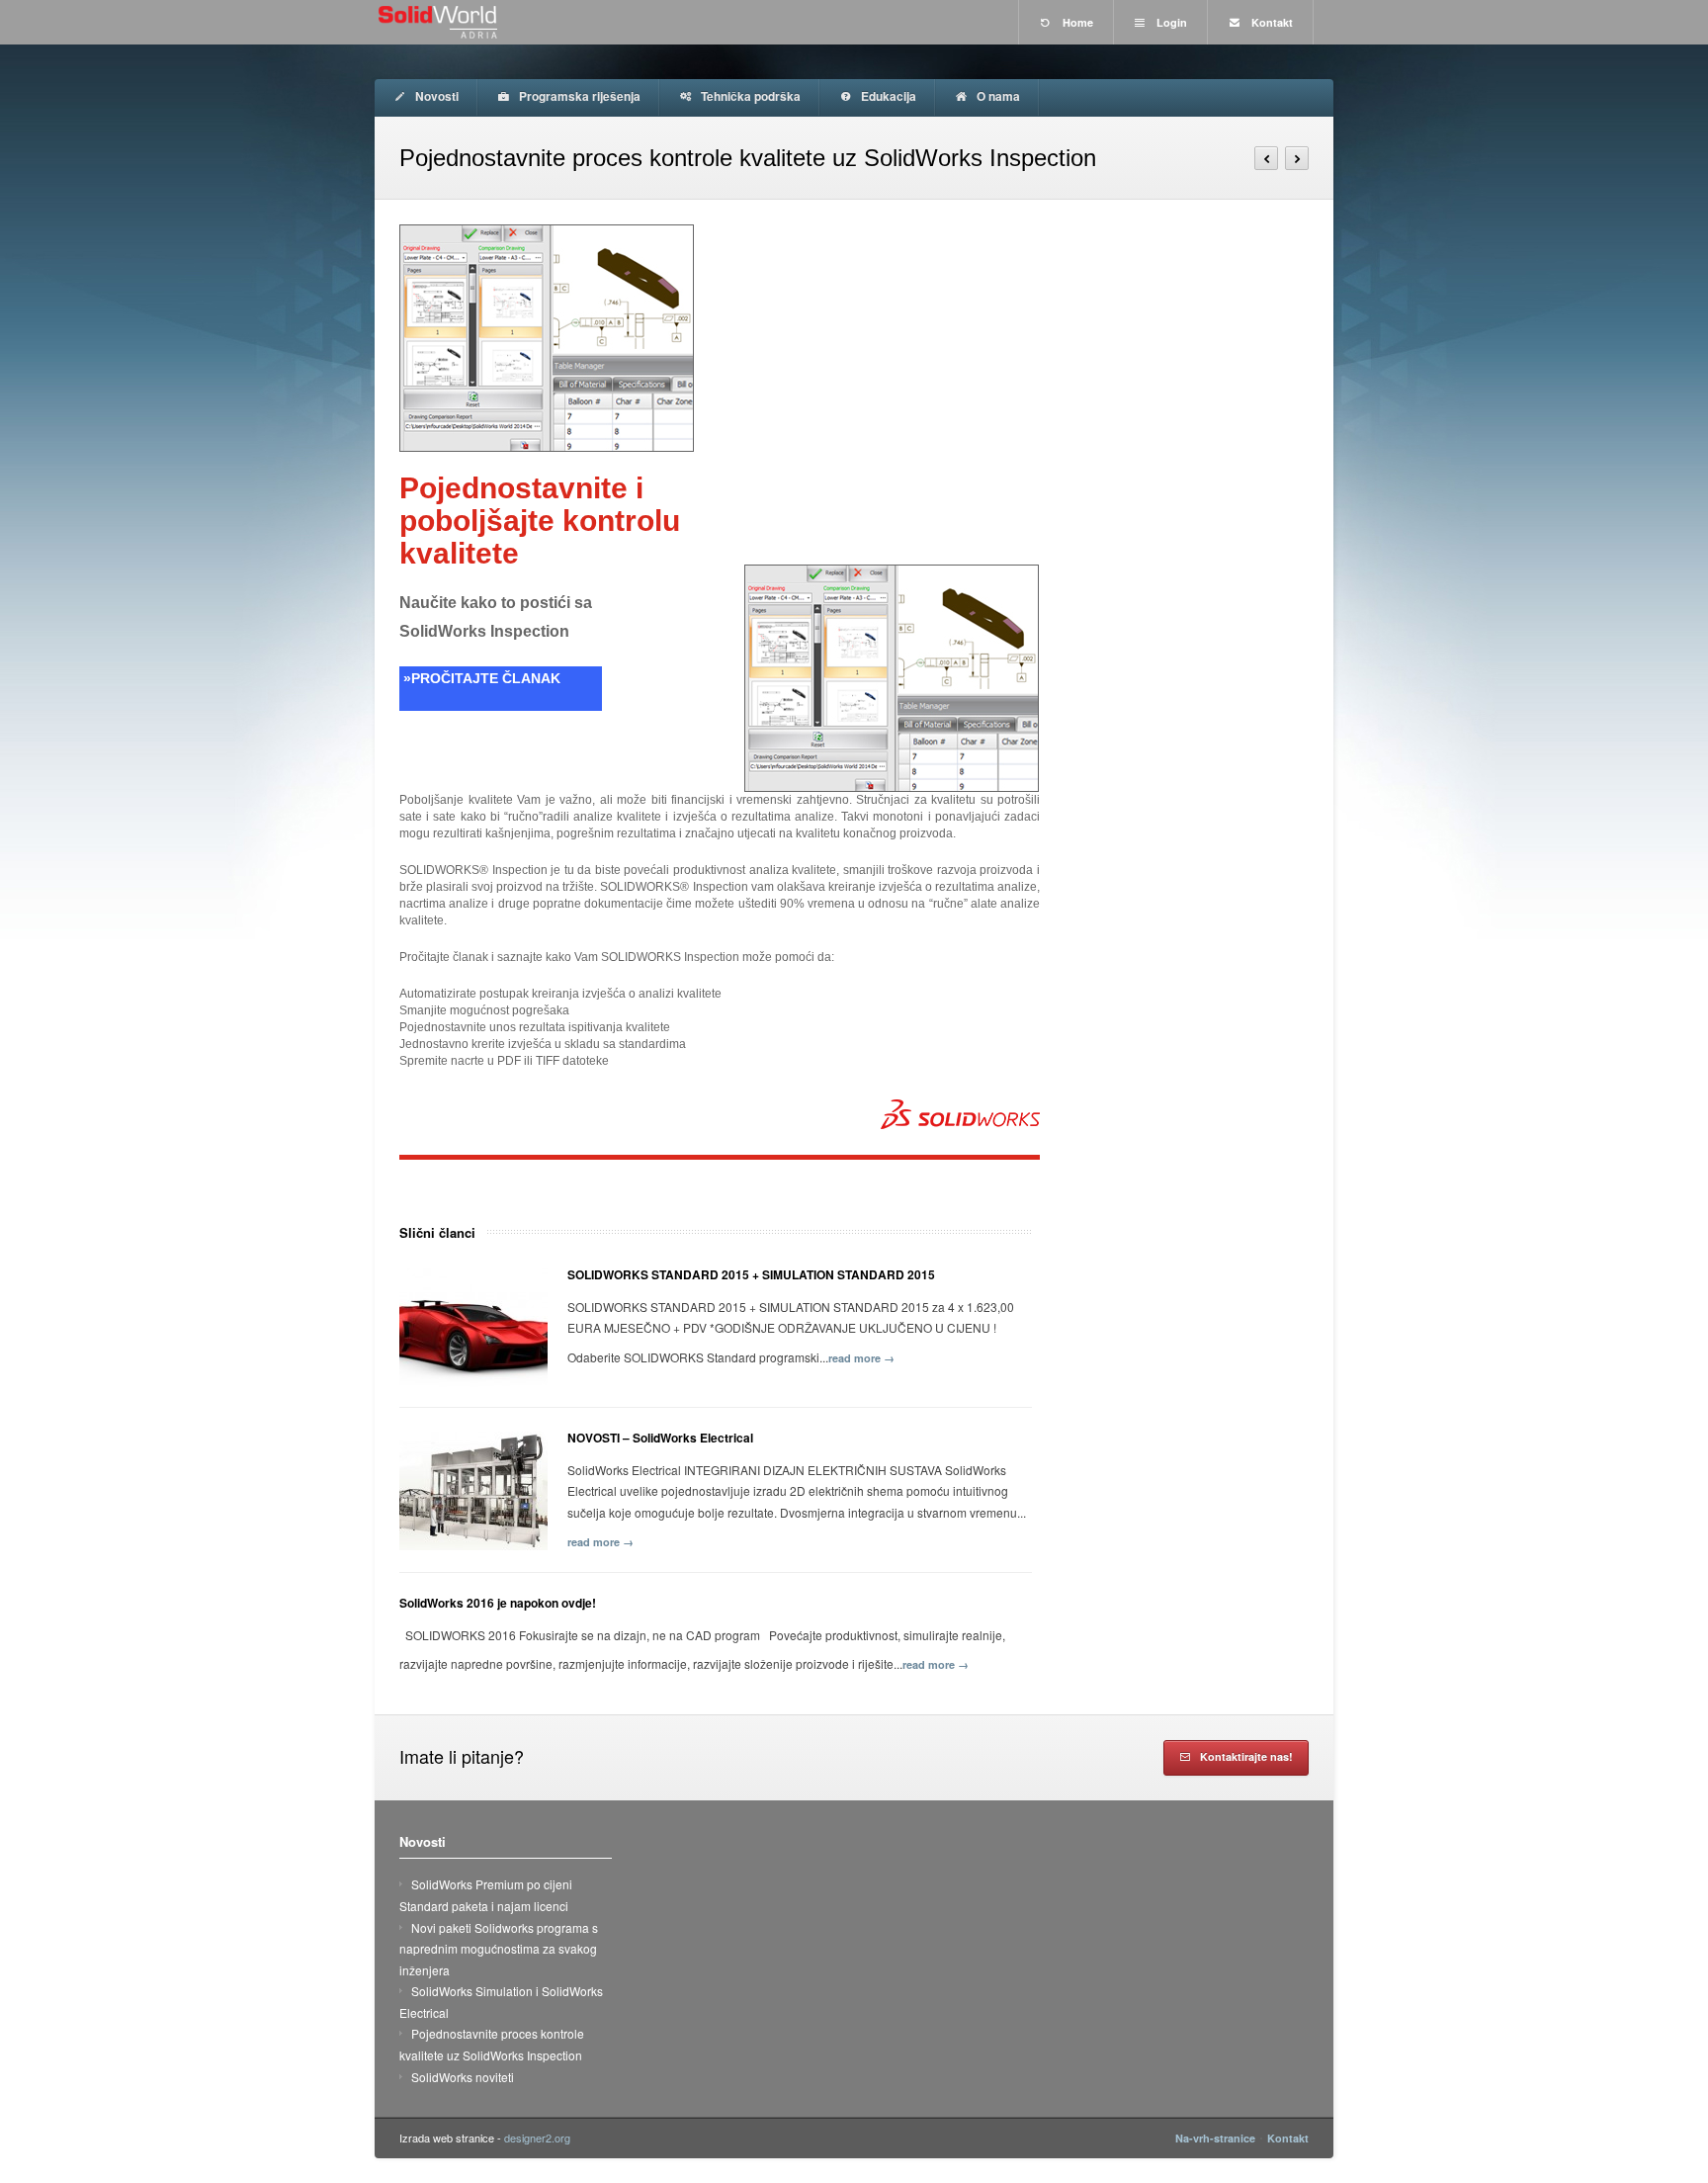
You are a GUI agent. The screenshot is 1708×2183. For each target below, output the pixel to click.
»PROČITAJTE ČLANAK (480, 678)
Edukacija (887, 96)
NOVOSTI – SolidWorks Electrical (660, 1438)
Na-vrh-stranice (1215, 2138)
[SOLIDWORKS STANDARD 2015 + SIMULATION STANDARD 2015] (473, 1328)
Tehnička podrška (749, 96)
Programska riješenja (578, 96)
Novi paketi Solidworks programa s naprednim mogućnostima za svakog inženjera (499, 1949)
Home (1076, 22)
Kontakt (1271, 22)
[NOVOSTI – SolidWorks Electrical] (473, 1491)
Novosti (435, 96)
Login (1170, 22)
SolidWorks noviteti (463, 2077)
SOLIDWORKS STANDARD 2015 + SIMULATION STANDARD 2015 (751, 1274)
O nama (997, 96)
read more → (861, 1358)
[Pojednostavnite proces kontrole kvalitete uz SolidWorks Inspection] (716, 338)
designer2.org (537, 2138)
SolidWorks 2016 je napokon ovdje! (498, 1603)
